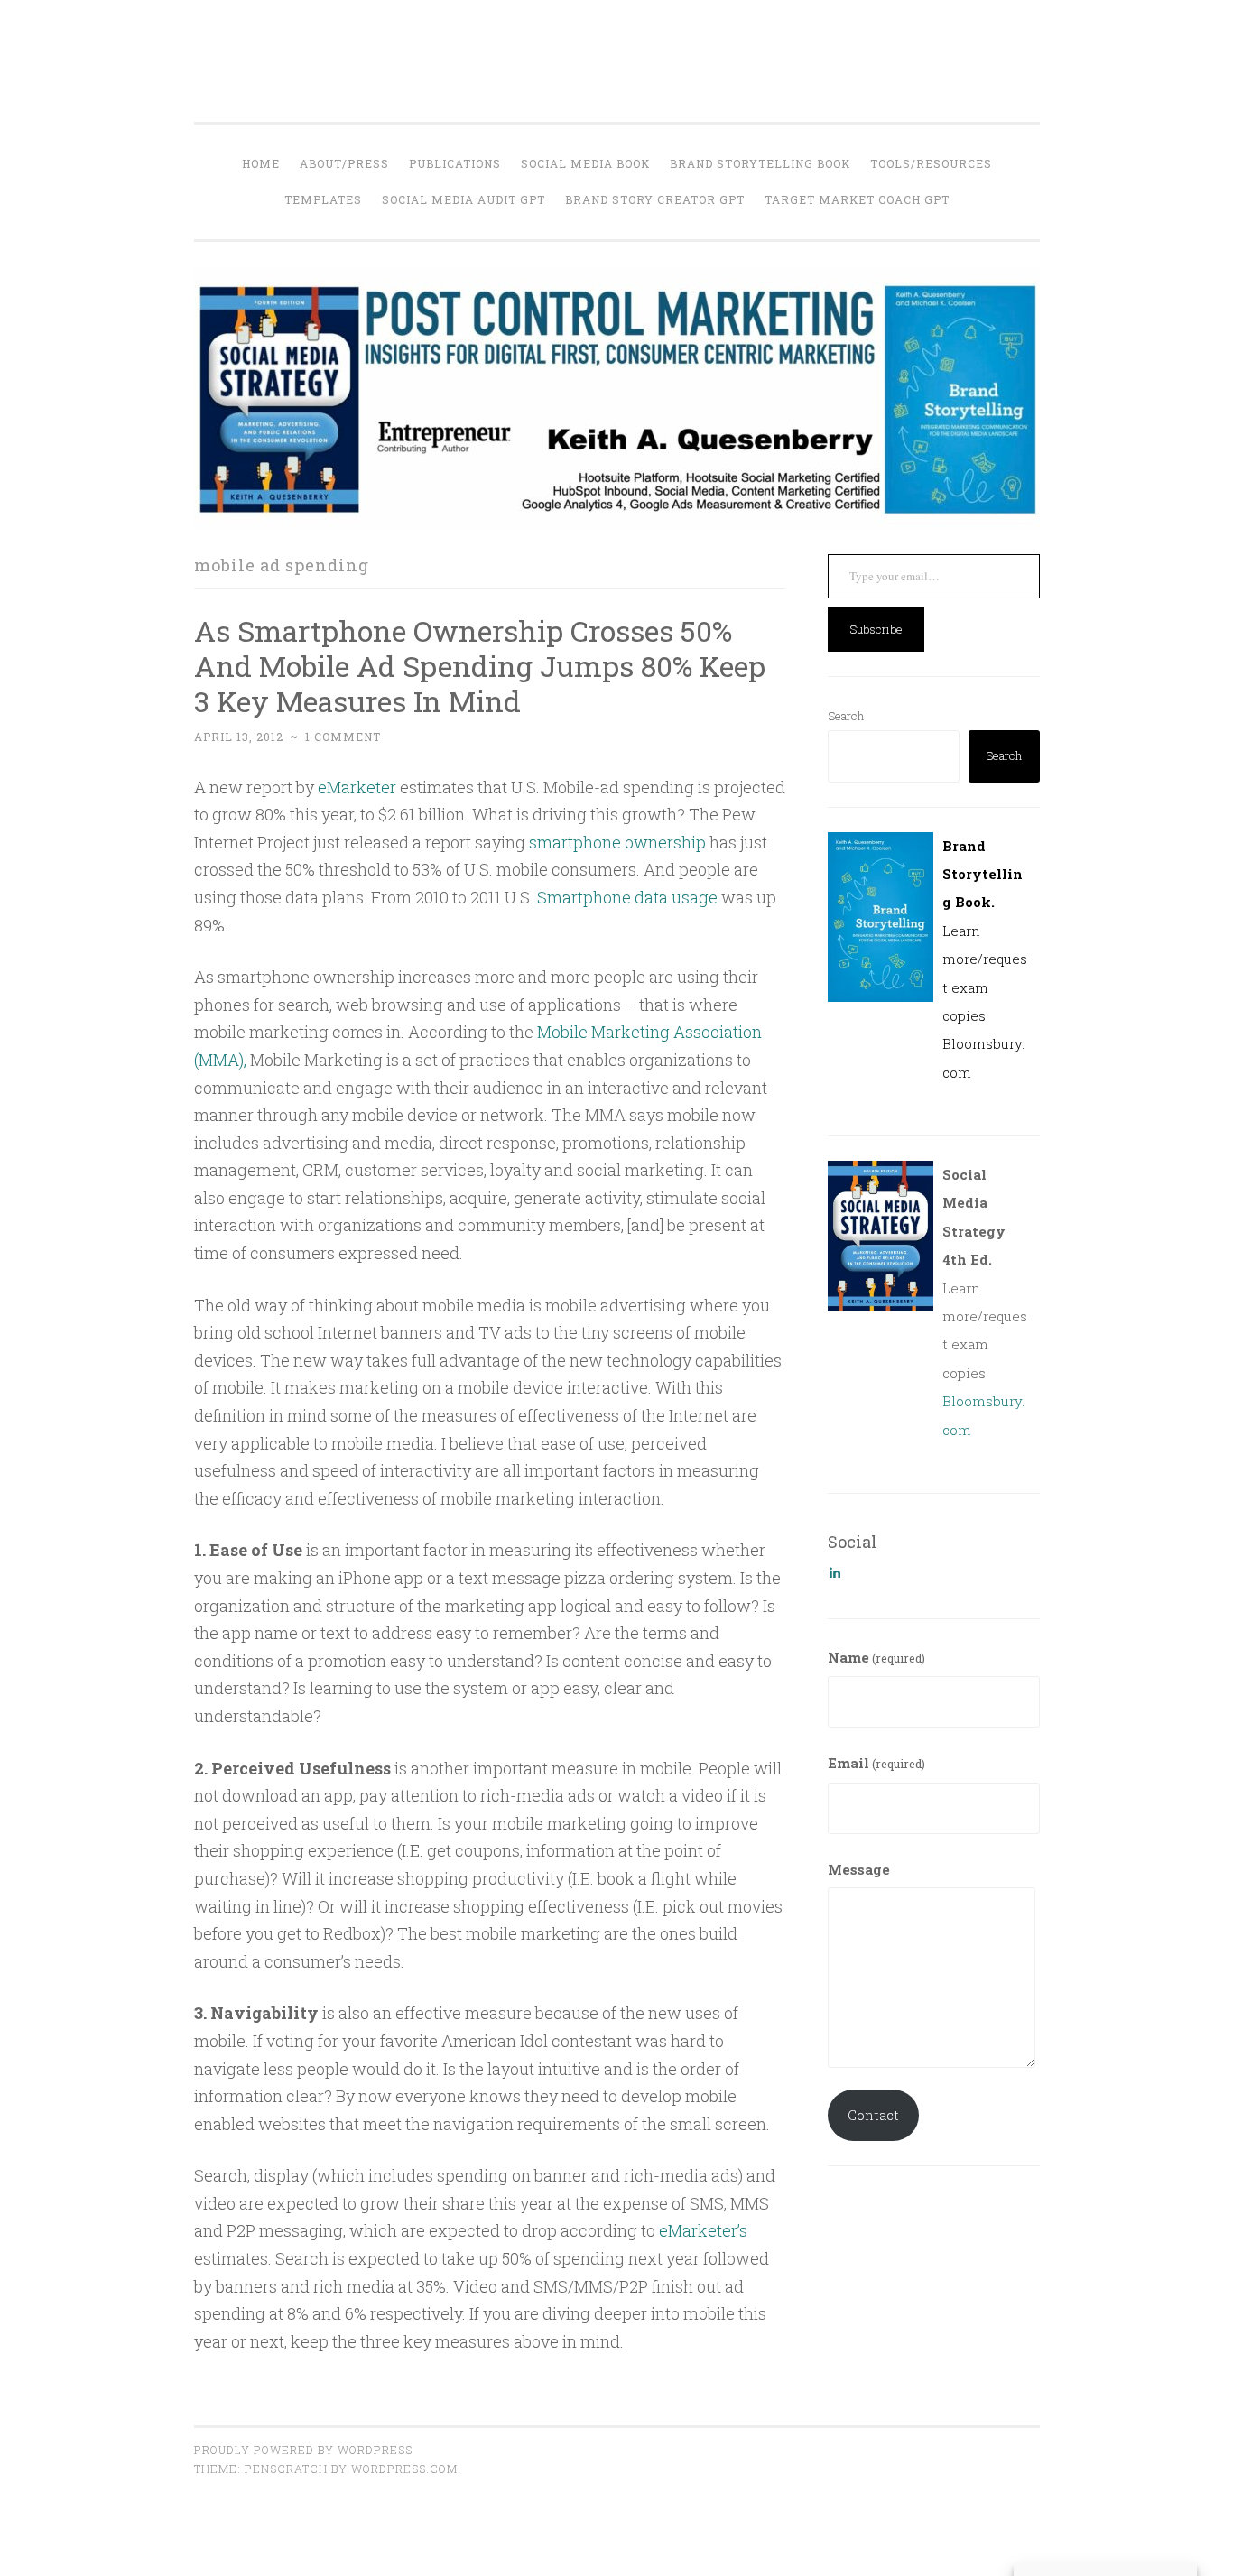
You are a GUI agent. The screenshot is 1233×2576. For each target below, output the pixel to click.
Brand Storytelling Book (760, 163)
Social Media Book (585, 163)
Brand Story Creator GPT (655, 199)
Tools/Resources (931, 163)
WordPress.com (404, 2469)
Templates (323, 199)
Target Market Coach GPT (857, 199)
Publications (455, 163)
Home (261, 163)
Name (876, 1657)
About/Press (344, 163)
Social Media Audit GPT (464, 199)
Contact (873, 2115)
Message (859, 1869)
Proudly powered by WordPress (303, 2450)
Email (876, 1763)
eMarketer (357, 787)
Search (846, 716)
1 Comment (343, 737)
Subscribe (876, 629)
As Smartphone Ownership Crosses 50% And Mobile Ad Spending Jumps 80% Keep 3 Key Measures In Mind (480, 666)
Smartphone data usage (627, 897)
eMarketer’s (703, 2230)
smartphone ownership (617, 842)
